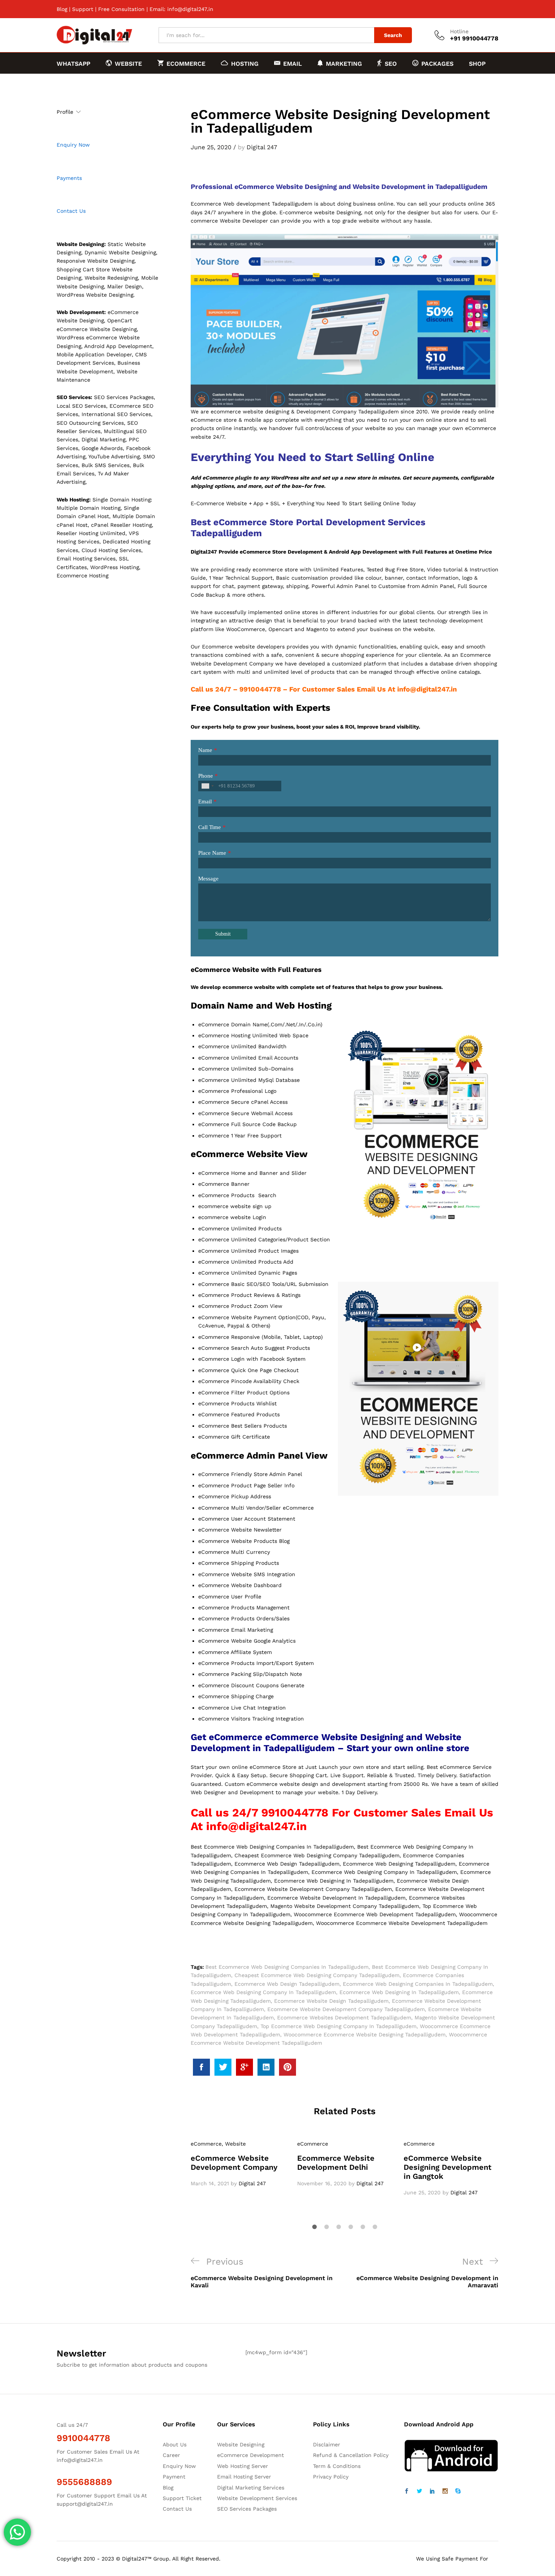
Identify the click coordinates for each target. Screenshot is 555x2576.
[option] (238, 2164)
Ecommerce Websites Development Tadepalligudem (344, 2017)
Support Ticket (182, 2498)
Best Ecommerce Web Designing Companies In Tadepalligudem (287, 1967)
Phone (206, 776)
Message (208, 879)
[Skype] (458, 2491)
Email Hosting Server (244, 2477)
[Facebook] (407, 2491)
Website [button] (128, 63)
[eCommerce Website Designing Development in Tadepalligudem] (201, 2067)
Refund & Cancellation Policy (351, 2455)
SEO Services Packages (247, 2509)
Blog (62, 9)
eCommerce (206, 2144)
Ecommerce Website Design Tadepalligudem (331, 2001)
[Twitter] (419, 2491)
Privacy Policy (331, 2477)
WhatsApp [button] (73, 64)
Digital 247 (262, 147)
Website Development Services (257, 2498)
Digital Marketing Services (251, 2488)
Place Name (212, 853)
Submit (223, 934)
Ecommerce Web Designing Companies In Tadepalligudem (418, 1984)
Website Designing (241, 2444)
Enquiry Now (73, 145)
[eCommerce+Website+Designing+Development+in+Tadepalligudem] (223, 2067)
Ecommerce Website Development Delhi (336, 2163)
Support (83, 9)
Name (205, 750)
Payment (174, 2477)
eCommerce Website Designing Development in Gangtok (448, 2167)
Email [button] (293, 63)
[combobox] (207, 786)
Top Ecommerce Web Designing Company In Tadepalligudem (338, 2026)
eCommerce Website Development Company (234, 2163)
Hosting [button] (245, 63)
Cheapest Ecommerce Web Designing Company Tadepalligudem (317, 1975)
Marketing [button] (344, 63)
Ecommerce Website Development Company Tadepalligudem (346, 2009)
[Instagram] (445, 2491)
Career (171, 2455)
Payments (69, 178)
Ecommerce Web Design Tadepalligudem (287, 1984)
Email (205, 801)
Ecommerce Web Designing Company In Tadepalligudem (263, 1992)
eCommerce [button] (186, 63)
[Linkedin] (432, 2491)
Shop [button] (477, 64)
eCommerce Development (251, 2455)
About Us (175, 2444)
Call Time (210, 827)
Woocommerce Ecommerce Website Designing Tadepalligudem (365, 2034)
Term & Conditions (337, 2466)
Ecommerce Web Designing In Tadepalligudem (399, 1992)
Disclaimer (327, 2444)
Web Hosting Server (243, 2466)
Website (235, 2144)
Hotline (459, 31)
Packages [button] (437, 63)
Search (393, 35)
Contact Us (71, 211)
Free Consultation (121, 9)
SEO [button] (391, 63)
